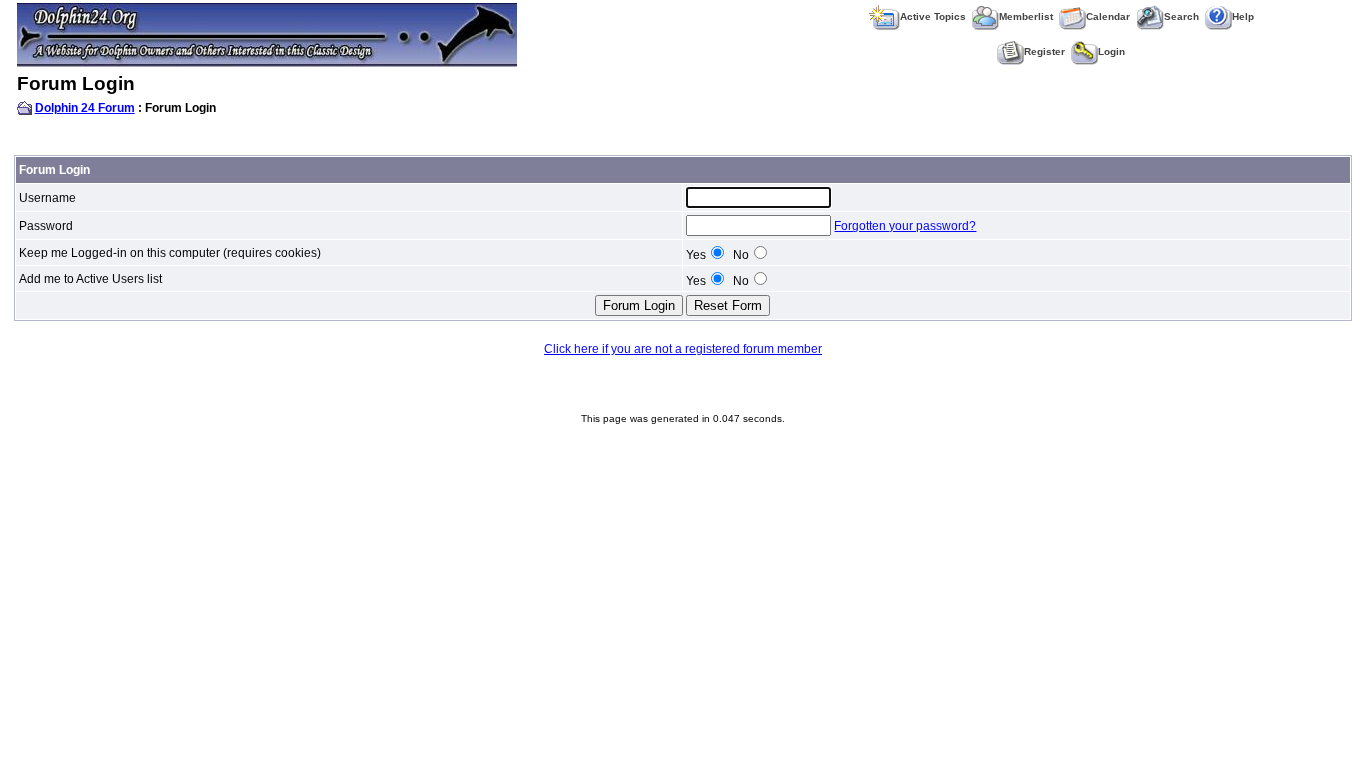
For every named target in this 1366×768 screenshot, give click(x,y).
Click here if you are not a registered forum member (683, 349)
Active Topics (933, 16)
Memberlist (1026, 16)
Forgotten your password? (905, 226)
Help (1243, 16)
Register (1044, 51)
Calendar (1108, 16)
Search (1181, 16)
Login (1111, 51)
